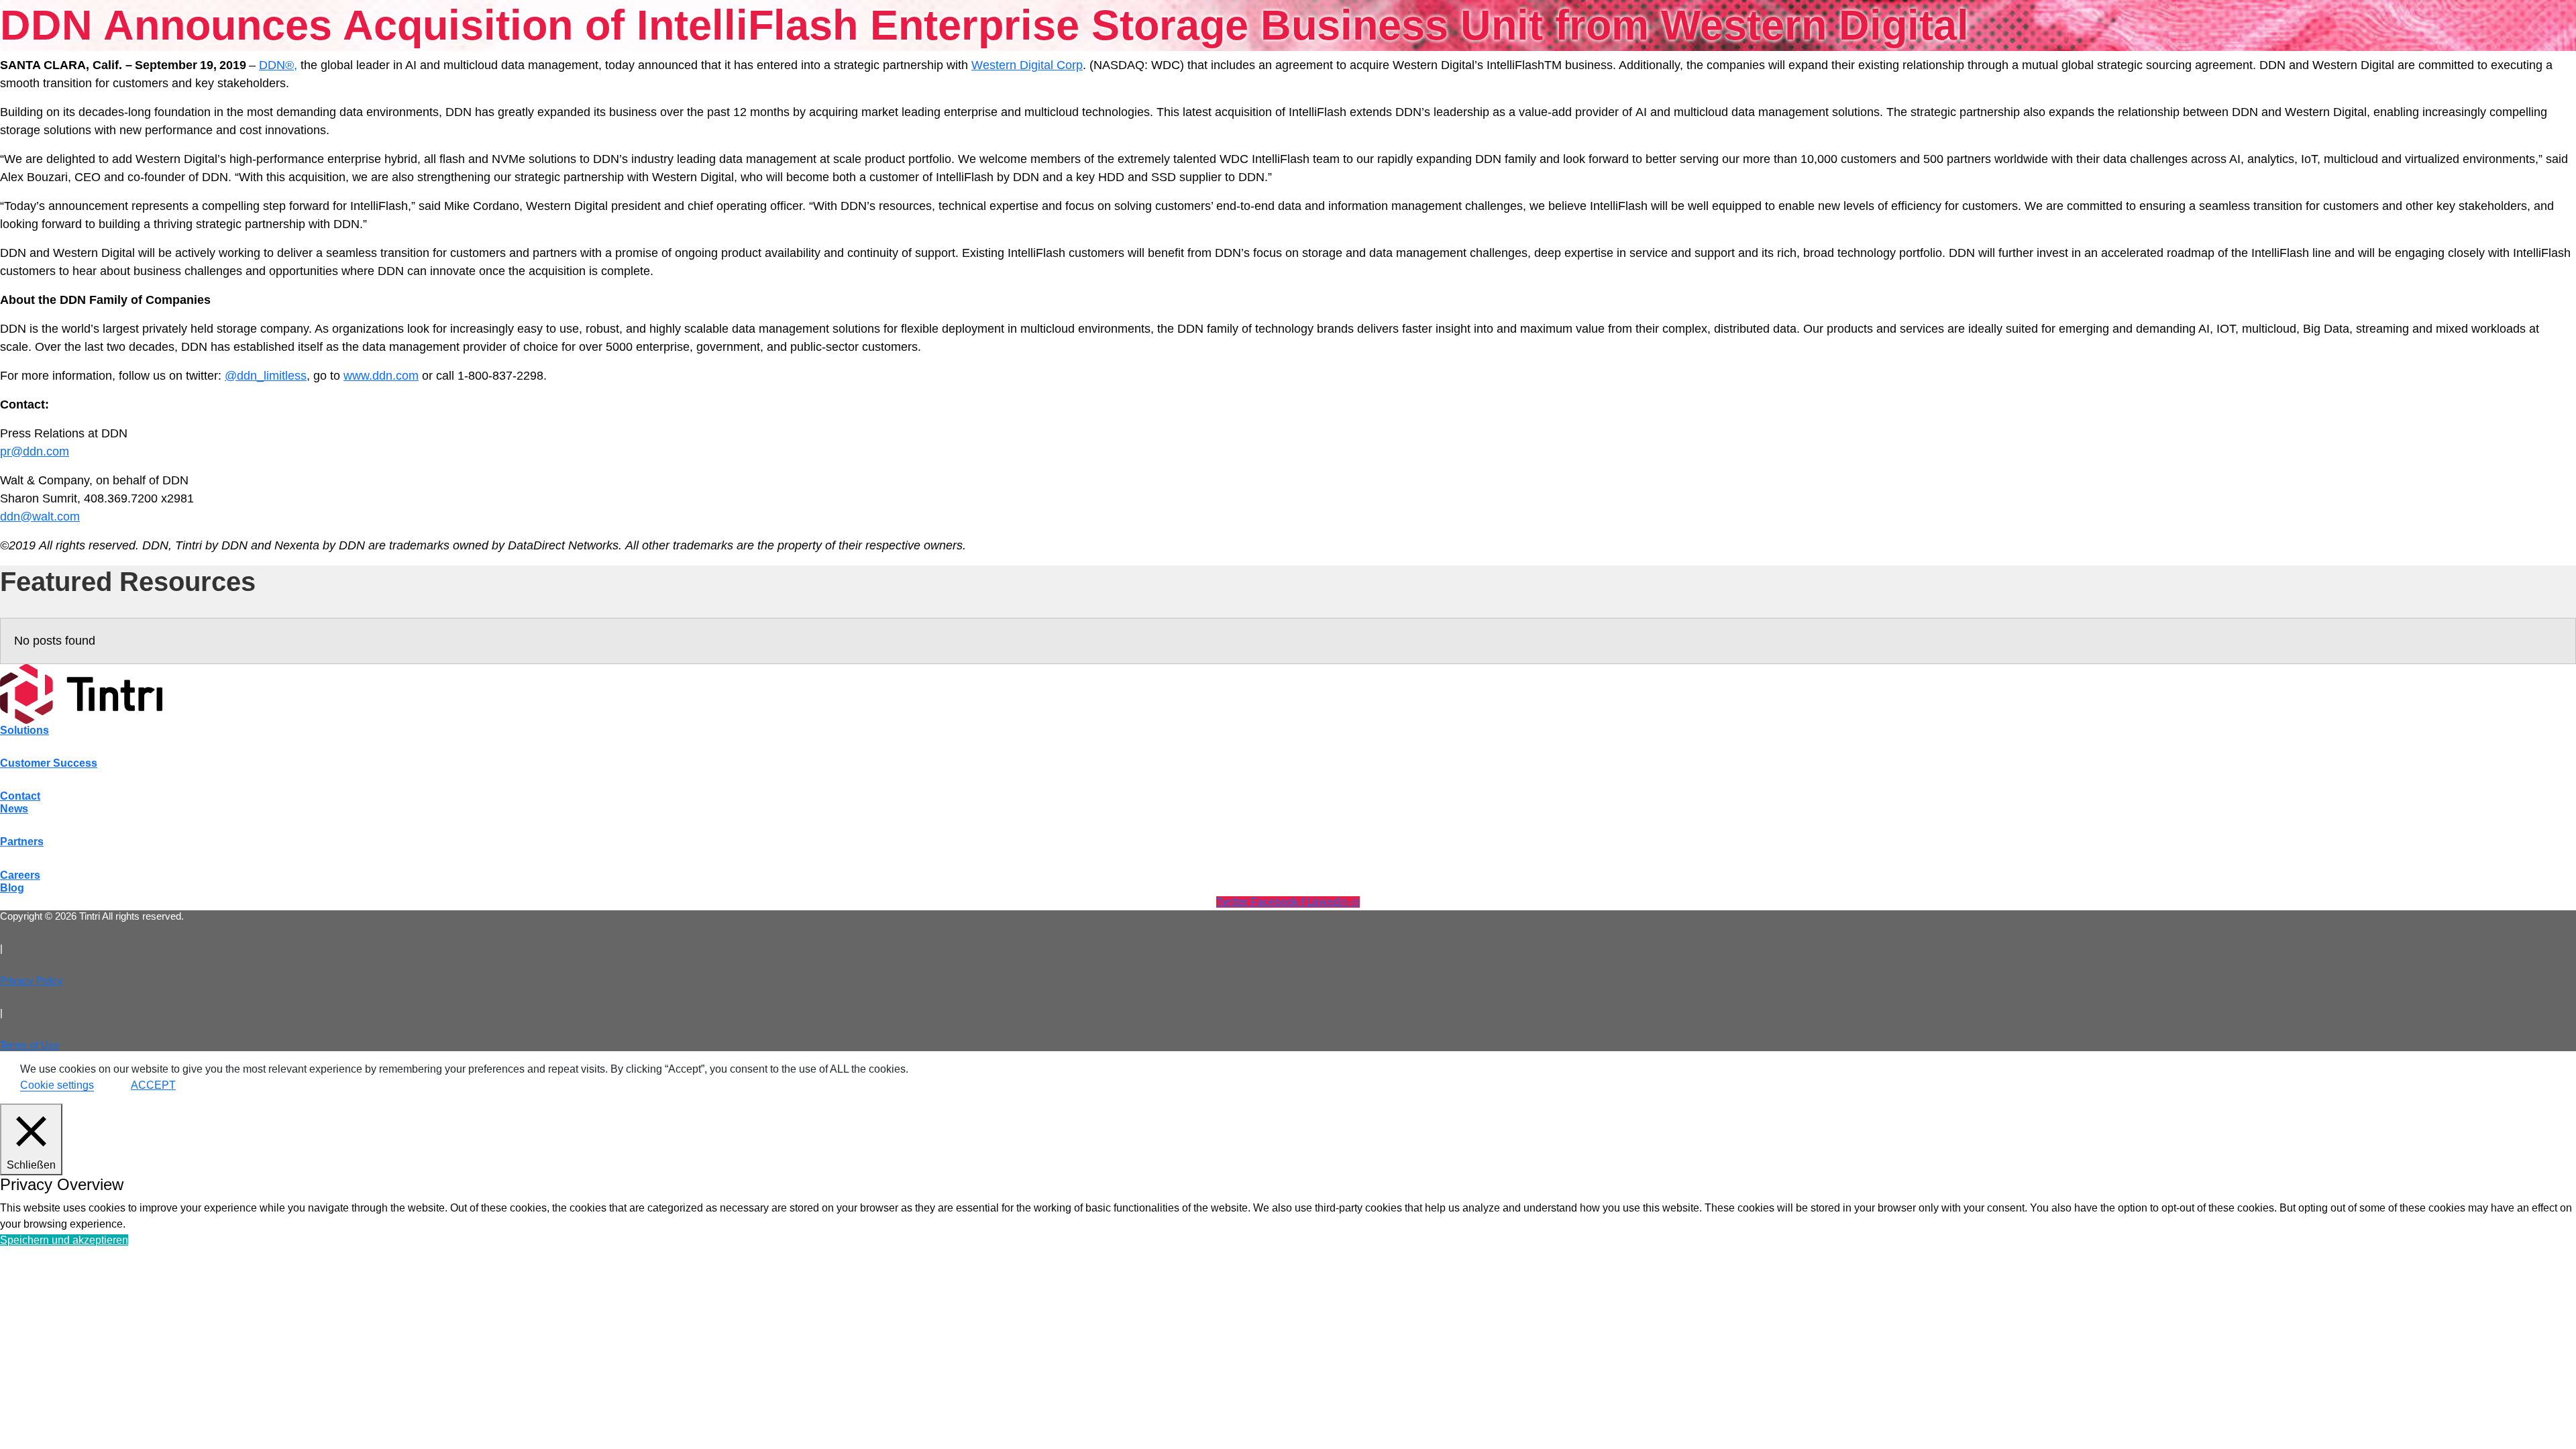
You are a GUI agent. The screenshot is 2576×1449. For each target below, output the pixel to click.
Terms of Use (30, 1045)
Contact (20, 796)
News (14, 809)
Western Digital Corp (1027, 65)
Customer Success (49, 763)
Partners (22, 842)
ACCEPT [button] (153, 1085)
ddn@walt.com (40, 517)
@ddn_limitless (266, 376)
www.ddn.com (381, 376)
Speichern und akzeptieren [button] (64, 1240)
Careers (20, 875)
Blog (12, 888)
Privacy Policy (32, 980)
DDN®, (278, 65)
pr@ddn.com (35, 451)
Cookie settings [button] (57, 1085)
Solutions (24, 730)
